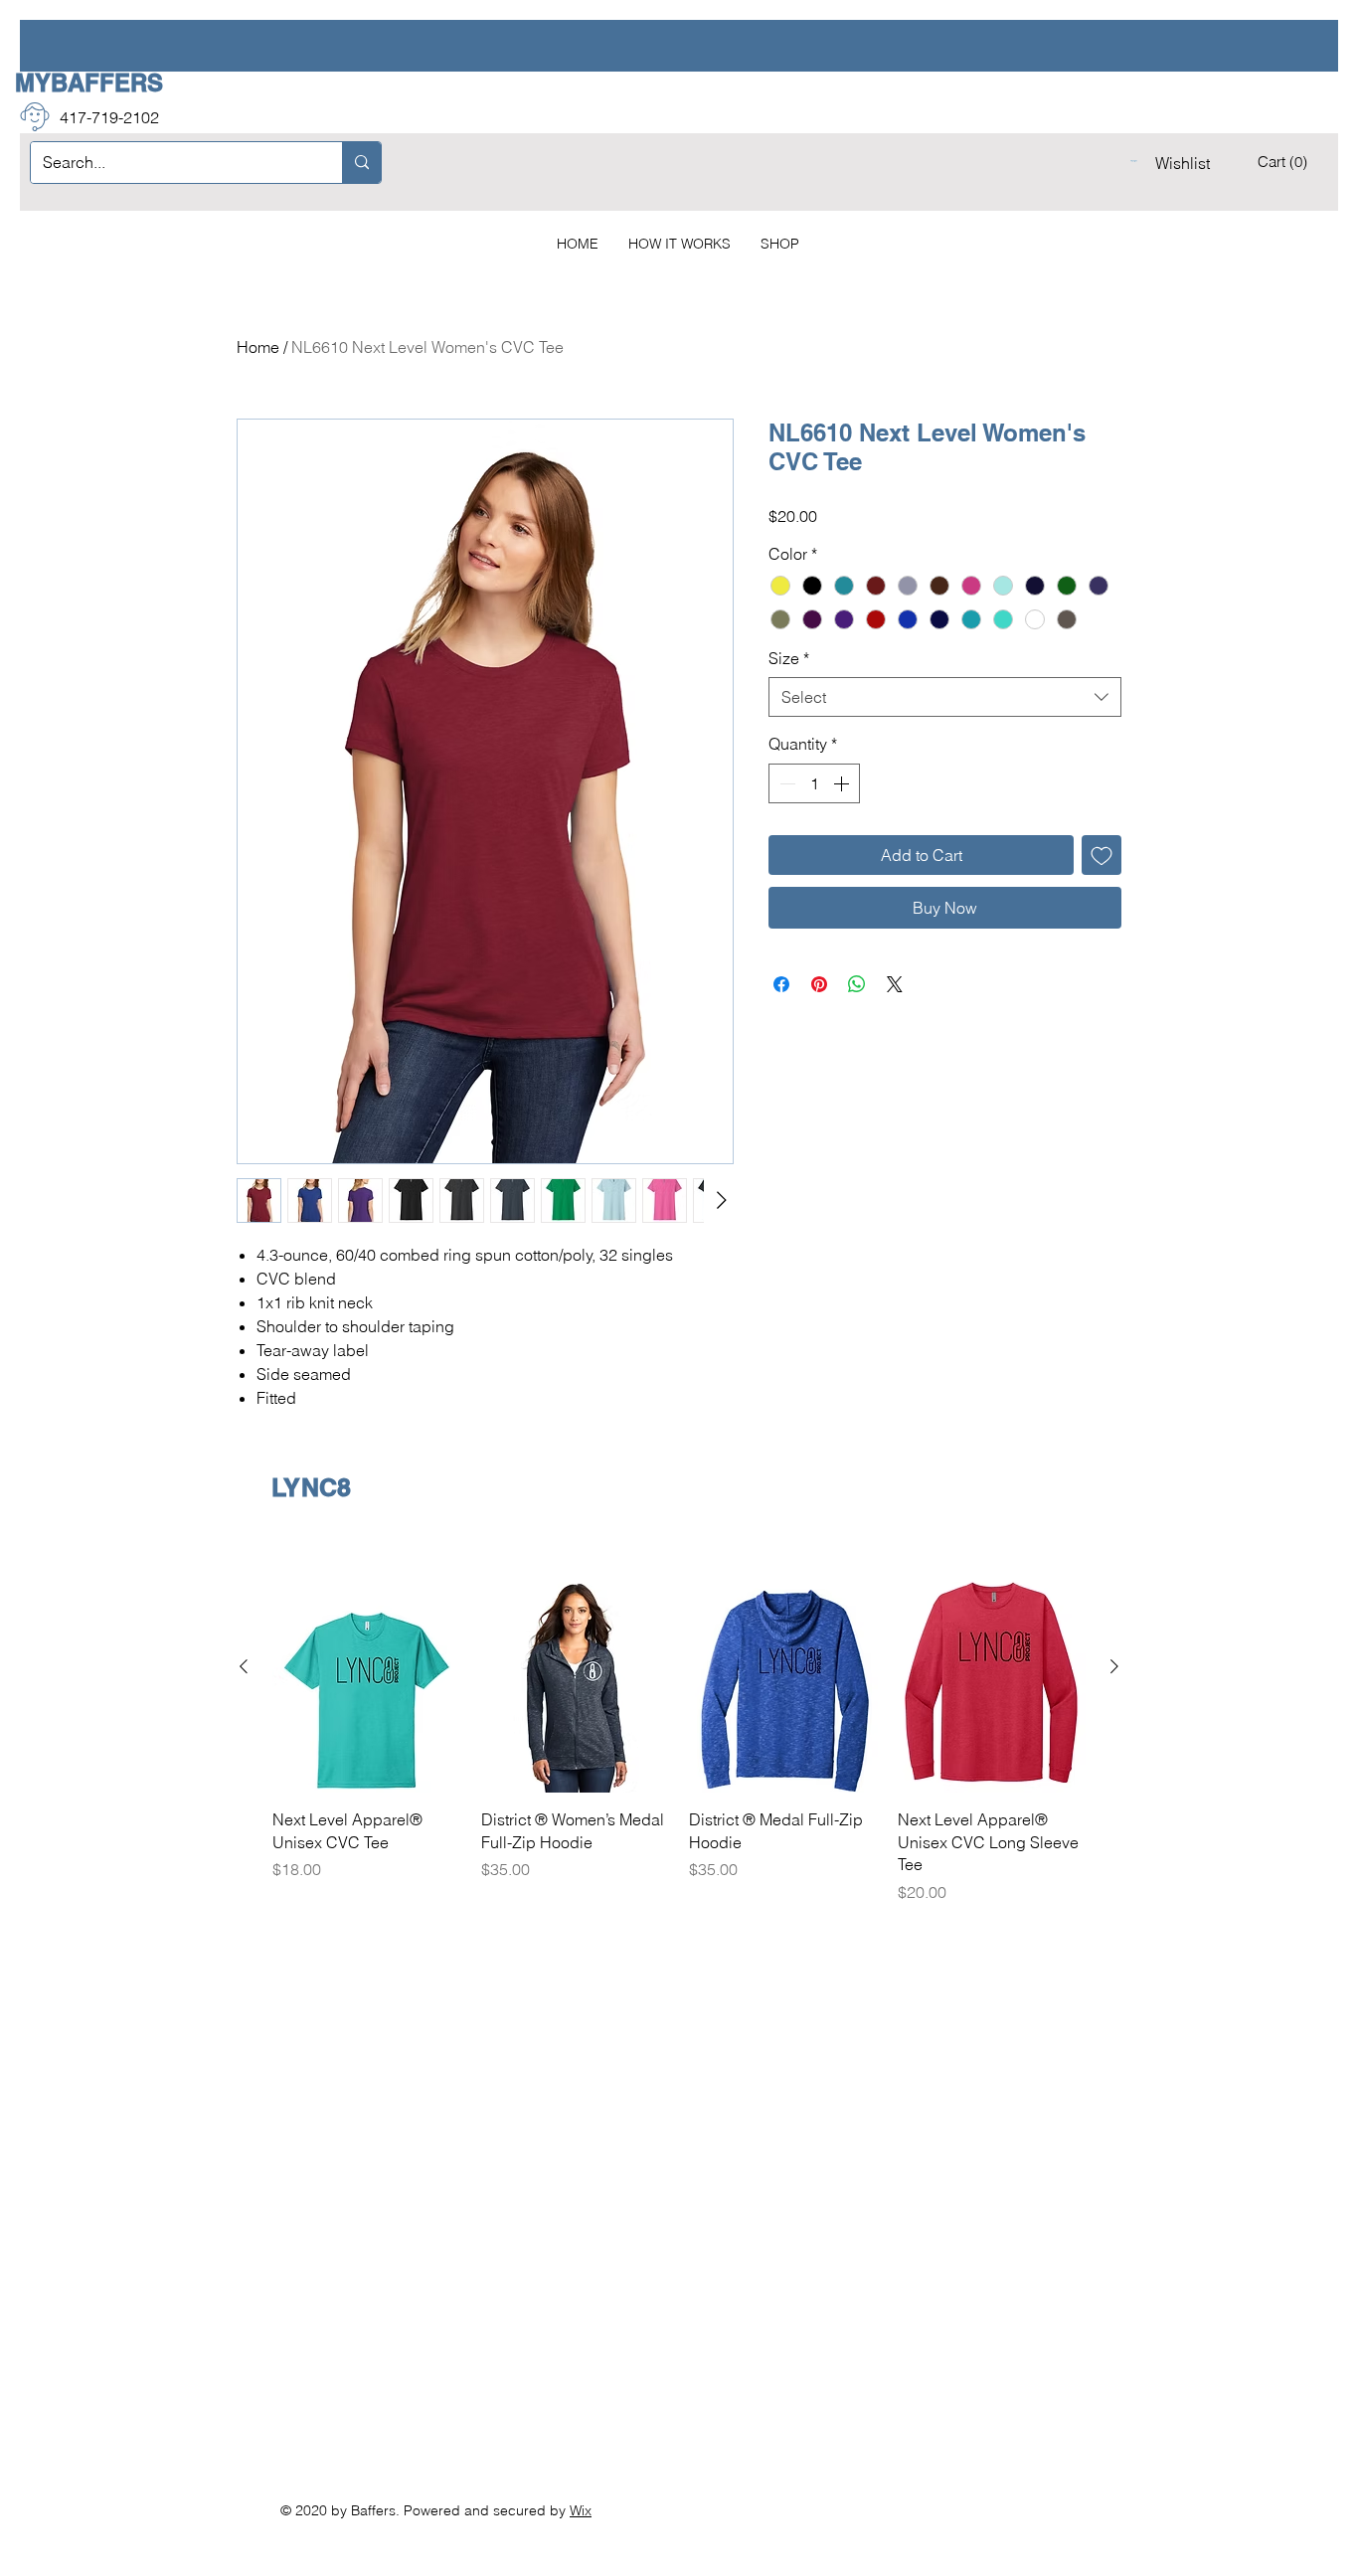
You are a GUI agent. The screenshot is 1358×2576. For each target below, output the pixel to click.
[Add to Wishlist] (1102, 855)
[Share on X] (895, 984)
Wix (581, 2510)
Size (789, 658)
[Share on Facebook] (781, 984)
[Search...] (361, 163)
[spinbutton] (814, 783)
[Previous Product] (244, 1666)
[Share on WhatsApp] (857, 984)
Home (258, 347)
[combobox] (945, 697)
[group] (679, 1723)
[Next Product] (1114, 1666)
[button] (1285, 162)
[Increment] (843, 783)
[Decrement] (785, 783)
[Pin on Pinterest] (819, 984)
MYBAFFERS (89, 83)
